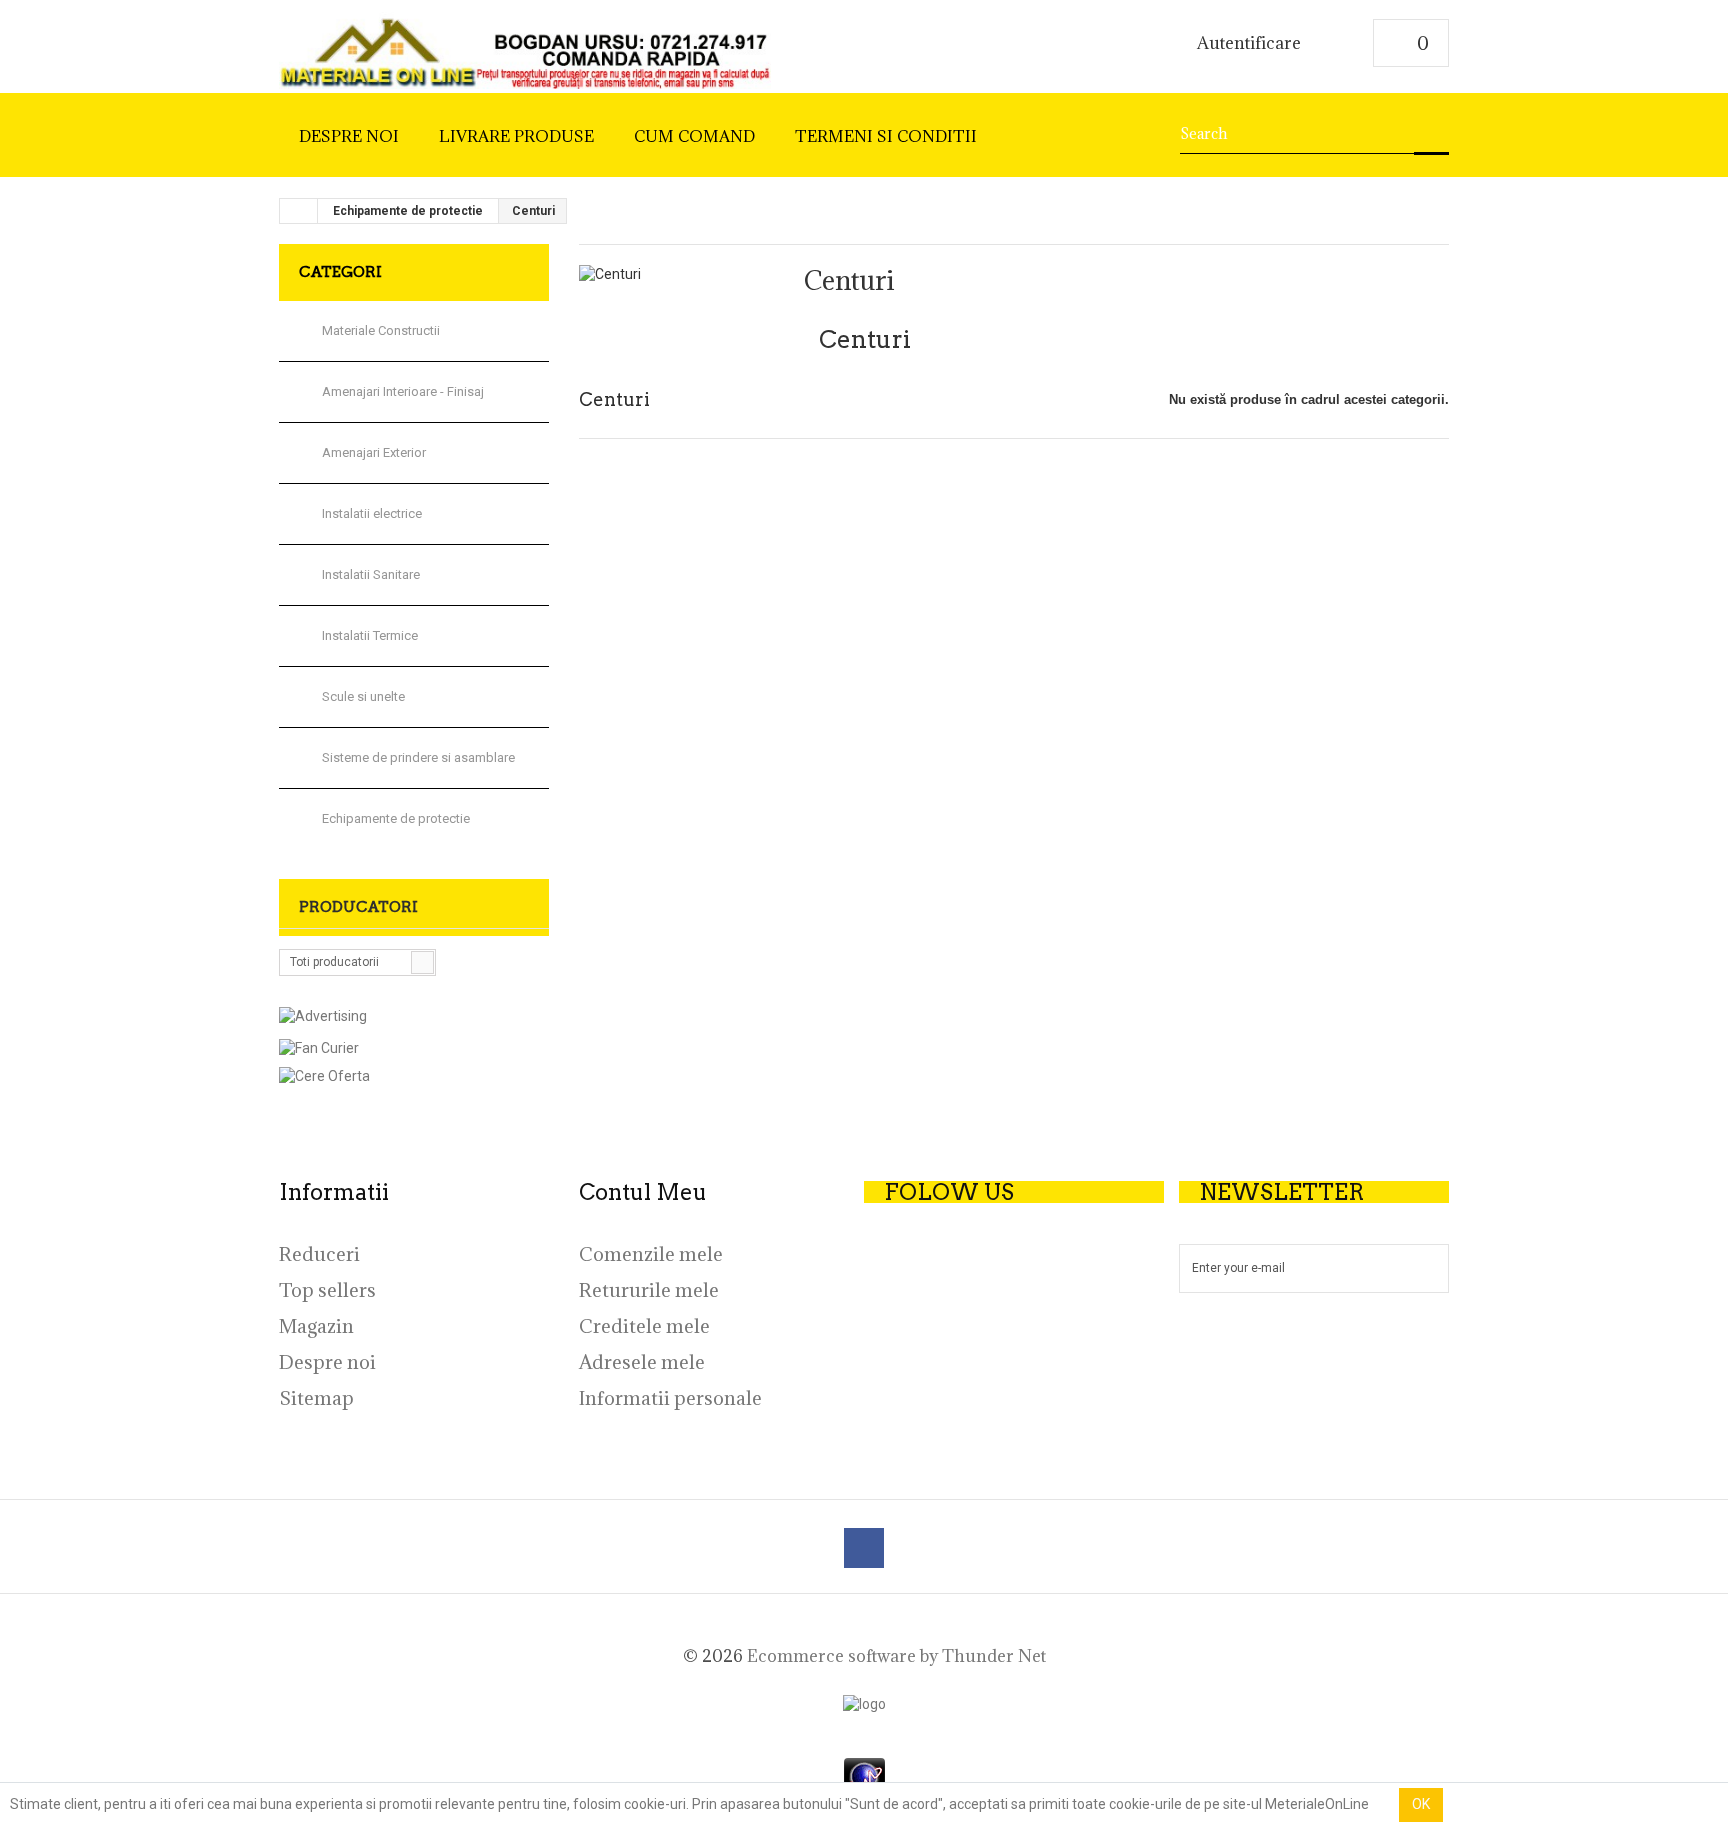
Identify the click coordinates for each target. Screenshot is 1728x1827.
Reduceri (319, 1254)
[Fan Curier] (414, 1048)
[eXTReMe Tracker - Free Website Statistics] (864, 1776)
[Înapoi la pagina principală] (299, 211)
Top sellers (327, 1290)
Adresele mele (642, 1362)
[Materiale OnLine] (525, 47)
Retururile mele (649, 1290)
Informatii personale (670, 1398)
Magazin (316, 1326)
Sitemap (316, 1398)
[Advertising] (323, 1015)
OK (1421, 1804)
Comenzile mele (651, 1254)
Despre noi (327, 1362)
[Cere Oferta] (414, 1076)
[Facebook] (864, 1548)
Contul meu (643, 1192)
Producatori (358, 907)
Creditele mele (644, 1326)
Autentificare (1249, 44)
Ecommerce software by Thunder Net (896, 1656)
